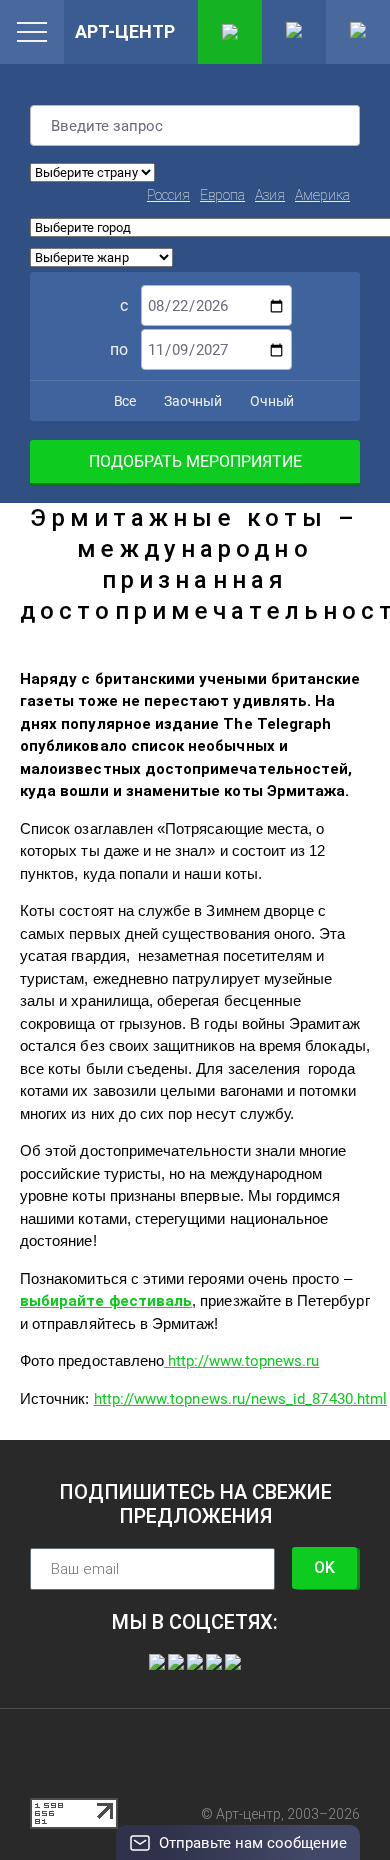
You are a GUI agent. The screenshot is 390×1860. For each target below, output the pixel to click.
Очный (270, 401)
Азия (270, 195)
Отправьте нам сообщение (253, 1843)
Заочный (191, 401)
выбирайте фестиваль (106, 1301)
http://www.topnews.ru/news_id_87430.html (240, 1399)
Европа (222, 195)
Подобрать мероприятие (195, 461)
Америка (322, 195)
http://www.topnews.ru (241, 1361)
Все (123, 401)
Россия (168, 195)
